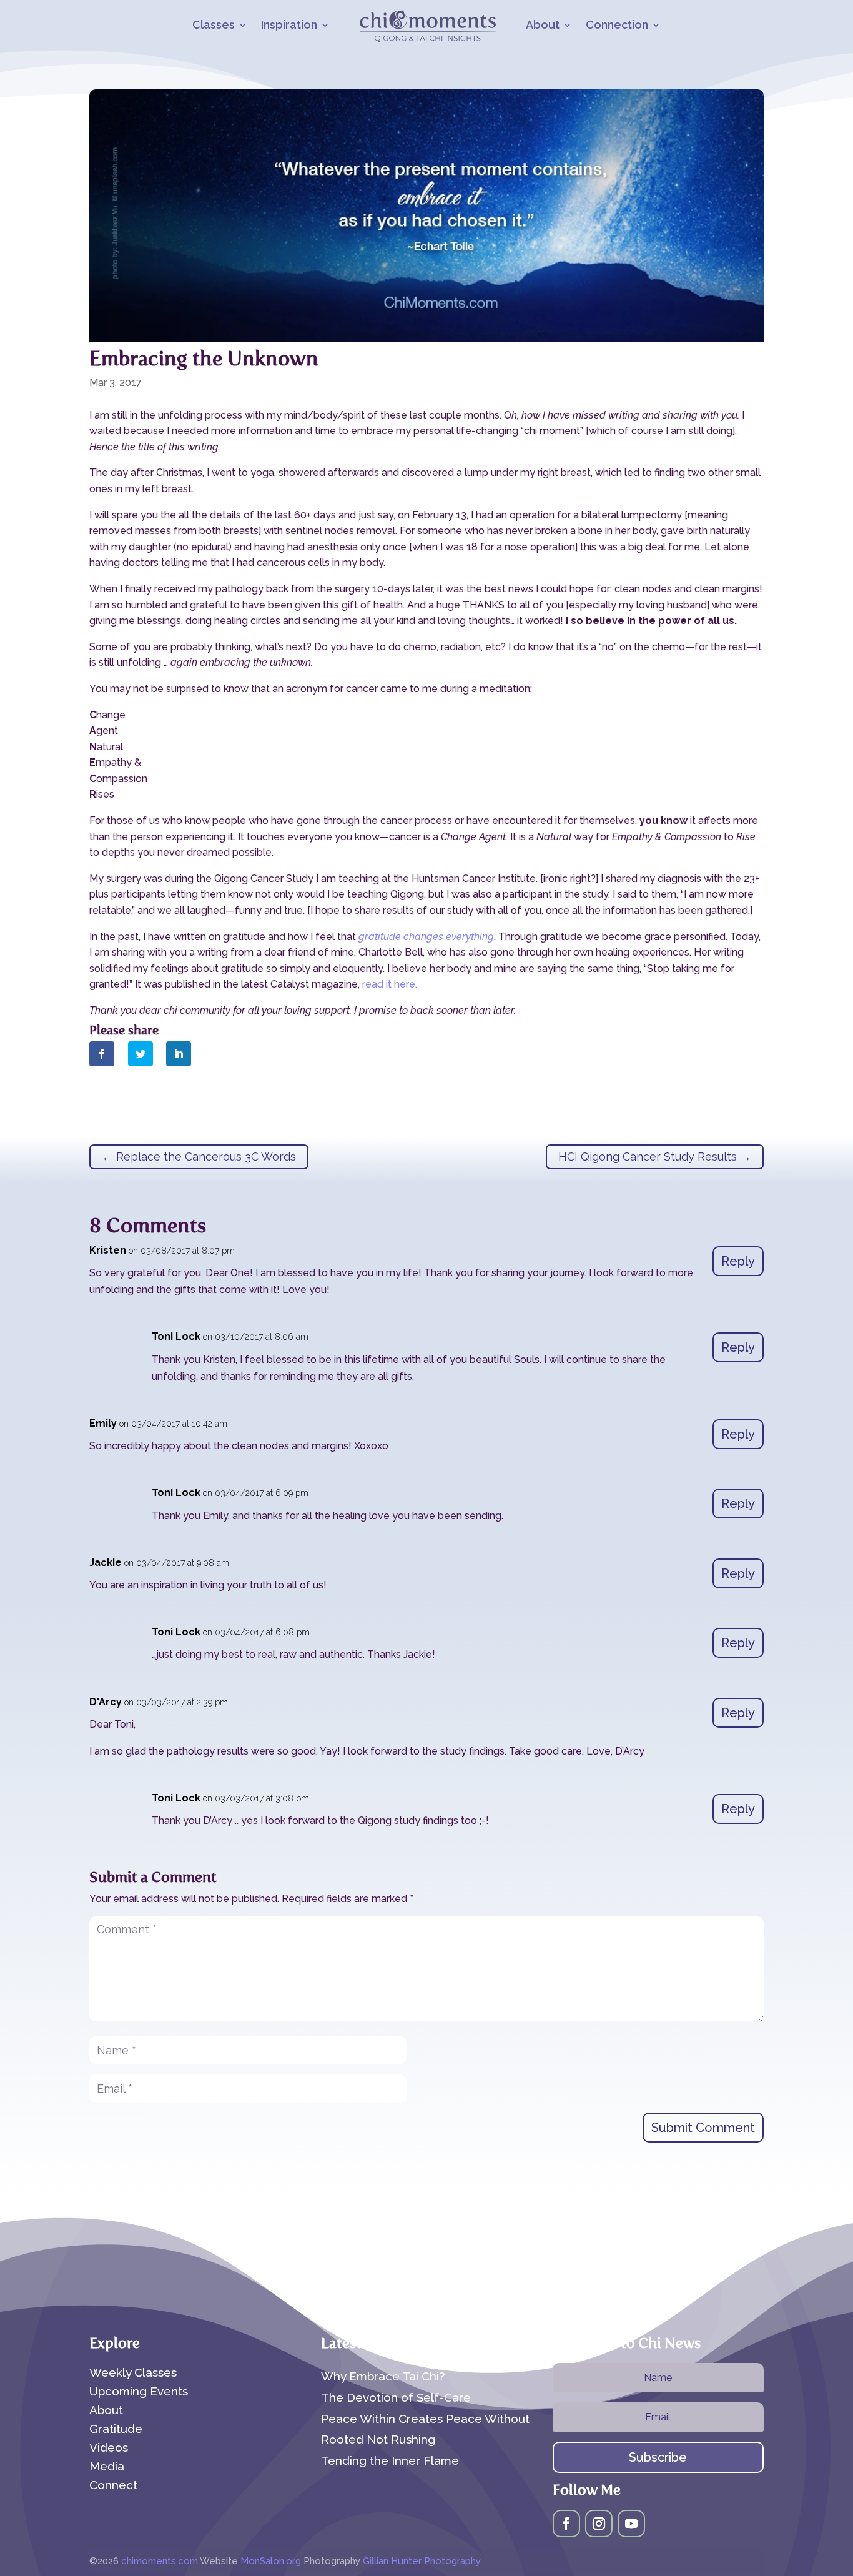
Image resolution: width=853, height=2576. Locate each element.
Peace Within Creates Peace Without (425, 2419)
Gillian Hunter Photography (422, 2561)
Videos (109, 2449)
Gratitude (116, 2430)
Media (107, 2467)
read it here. (390, 984)
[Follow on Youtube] (631, 2524)
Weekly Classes (133, 2374)
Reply (738, 1261)
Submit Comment (703, 2128)
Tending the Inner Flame (390, 2460)
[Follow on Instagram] (599, 2524)
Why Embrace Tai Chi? (383, 2376)
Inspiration (289, 26)
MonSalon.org (271, 2561)
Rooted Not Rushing (378, 2439)
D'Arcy (106, 1702)
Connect (113, 2486)
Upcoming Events (139, 2392)
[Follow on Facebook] (566, 2524)
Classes (214, 26)
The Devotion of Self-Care (396, 2397)
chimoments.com (160, 2561)
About (543, 26)
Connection (617, 26)
